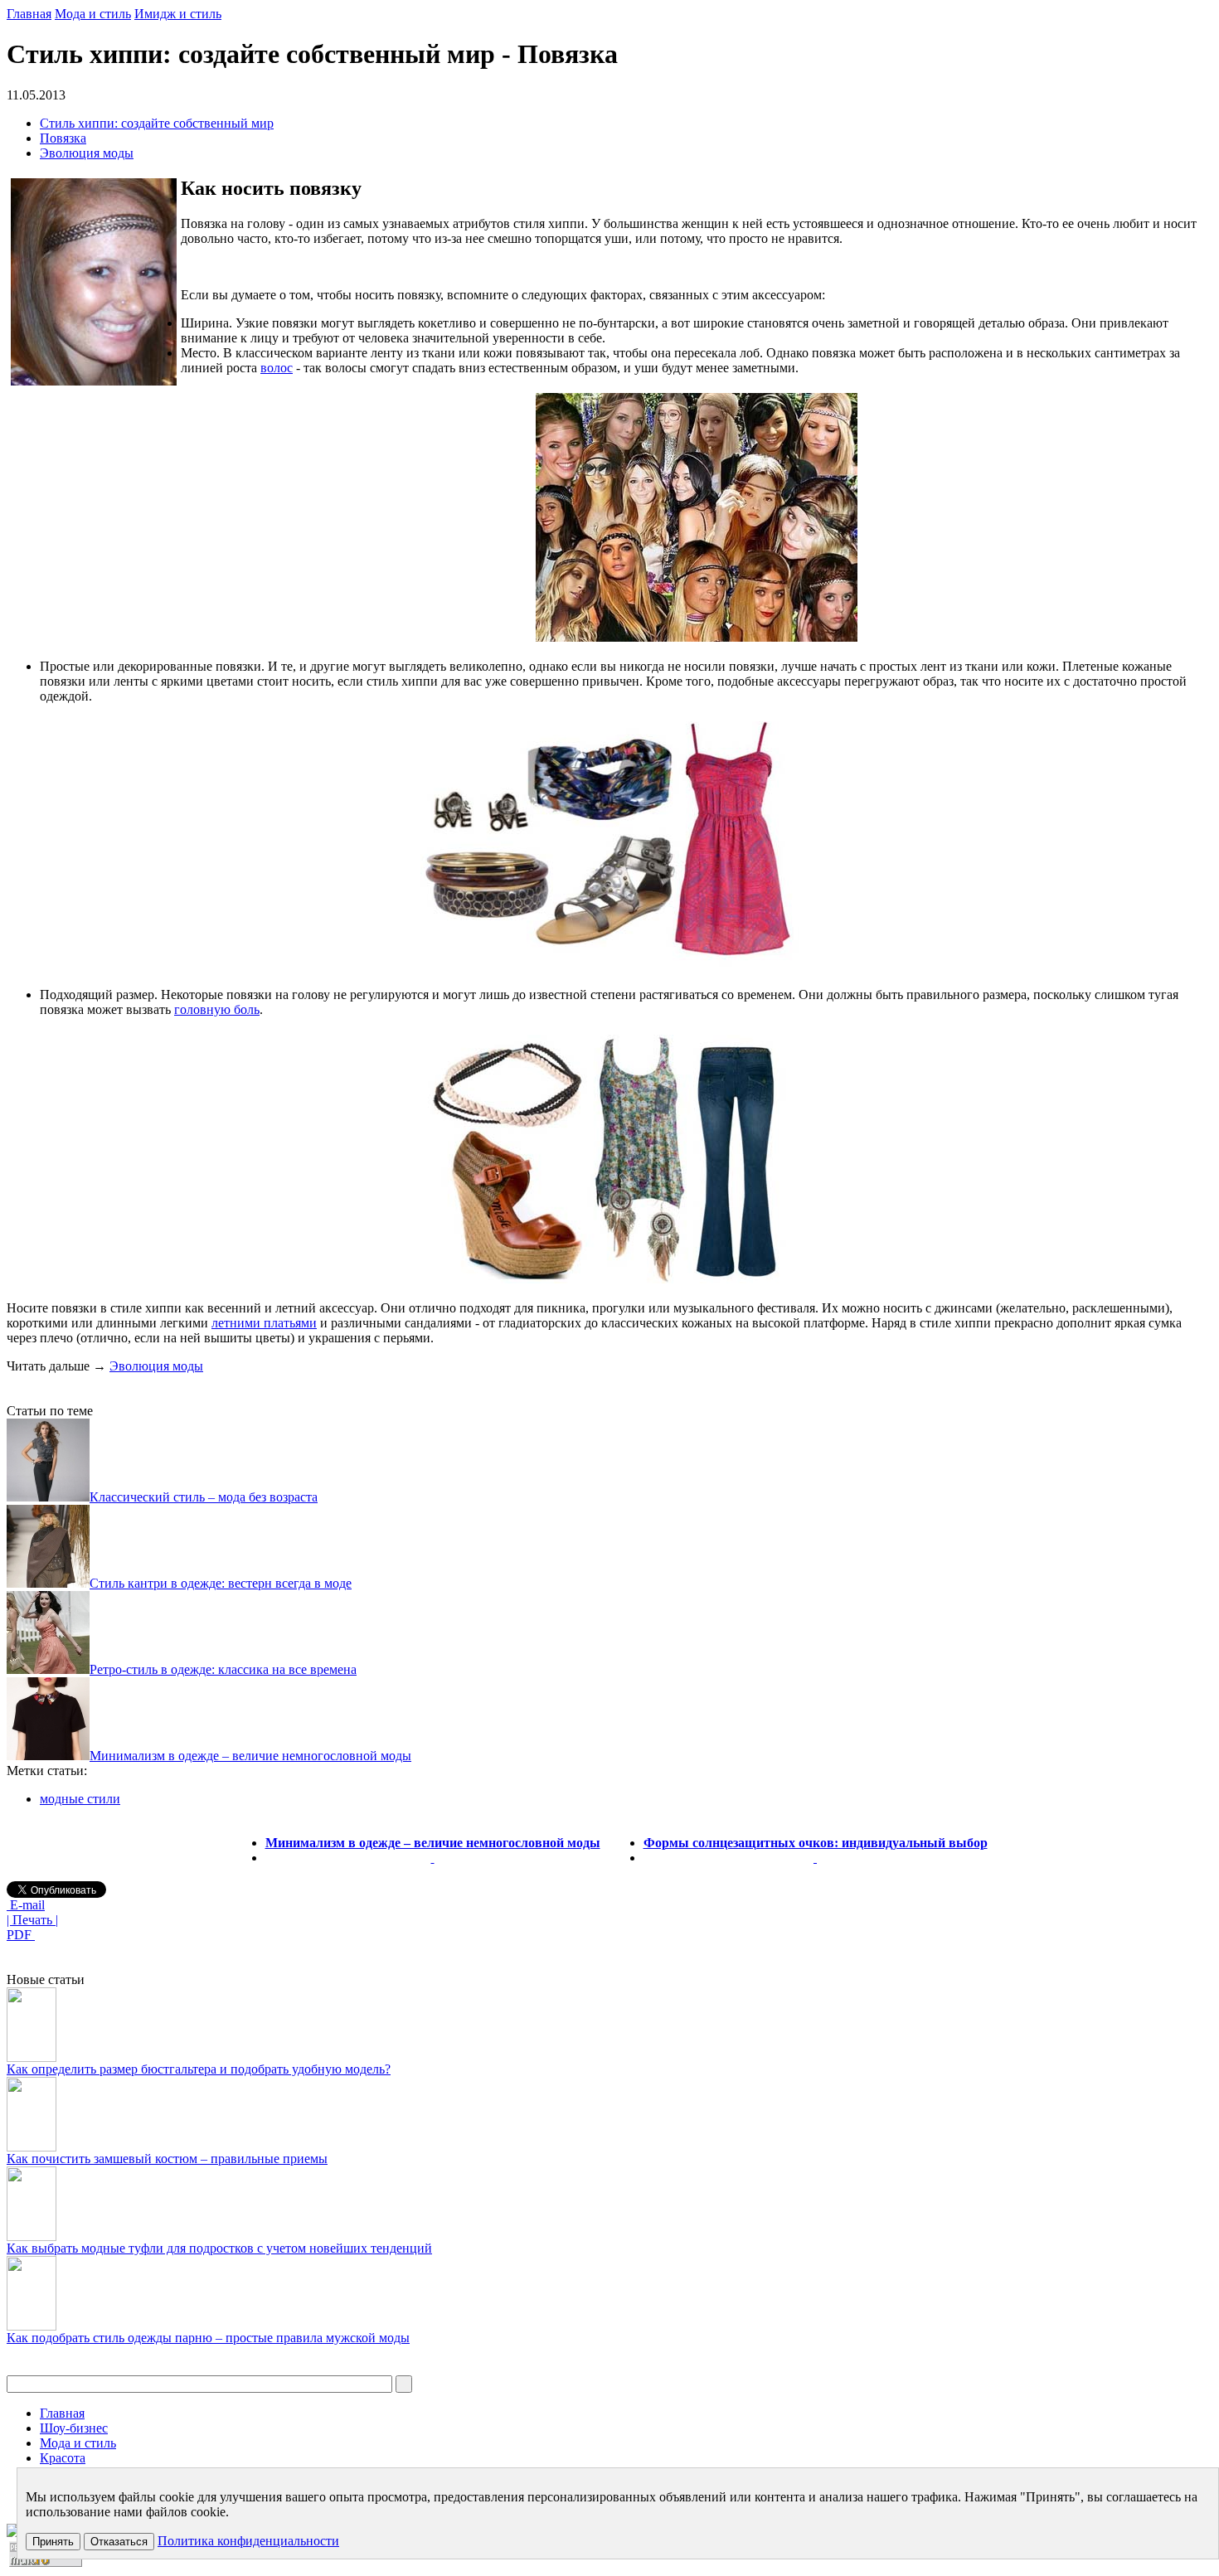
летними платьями (264, 1323)
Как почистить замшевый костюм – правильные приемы (167, 2159)
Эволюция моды (87, 153)
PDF (21, 1935)
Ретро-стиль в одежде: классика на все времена (223, 1669)
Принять (53, 2542)
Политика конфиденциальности (248, 2541)
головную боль (217, 1009)
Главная (29, 14)
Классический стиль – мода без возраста (204, 1497)
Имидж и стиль (178, 14)
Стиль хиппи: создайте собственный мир (157, 123)
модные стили (80, 1799)
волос (277, 368)
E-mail (26, 1905)
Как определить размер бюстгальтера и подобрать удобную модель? (199, 2069)
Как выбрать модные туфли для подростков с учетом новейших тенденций (219, 2248)
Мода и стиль (93, 14)
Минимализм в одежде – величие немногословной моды (250, 1756)
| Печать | (32, 1920)
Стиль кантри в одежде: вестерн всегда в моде (221, 1583)
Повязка (63, 138)
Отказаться (119, 2542)
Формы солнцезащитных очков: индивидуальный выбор (816, 1843)
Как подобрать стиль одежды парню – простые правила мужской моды (208, 2338)
